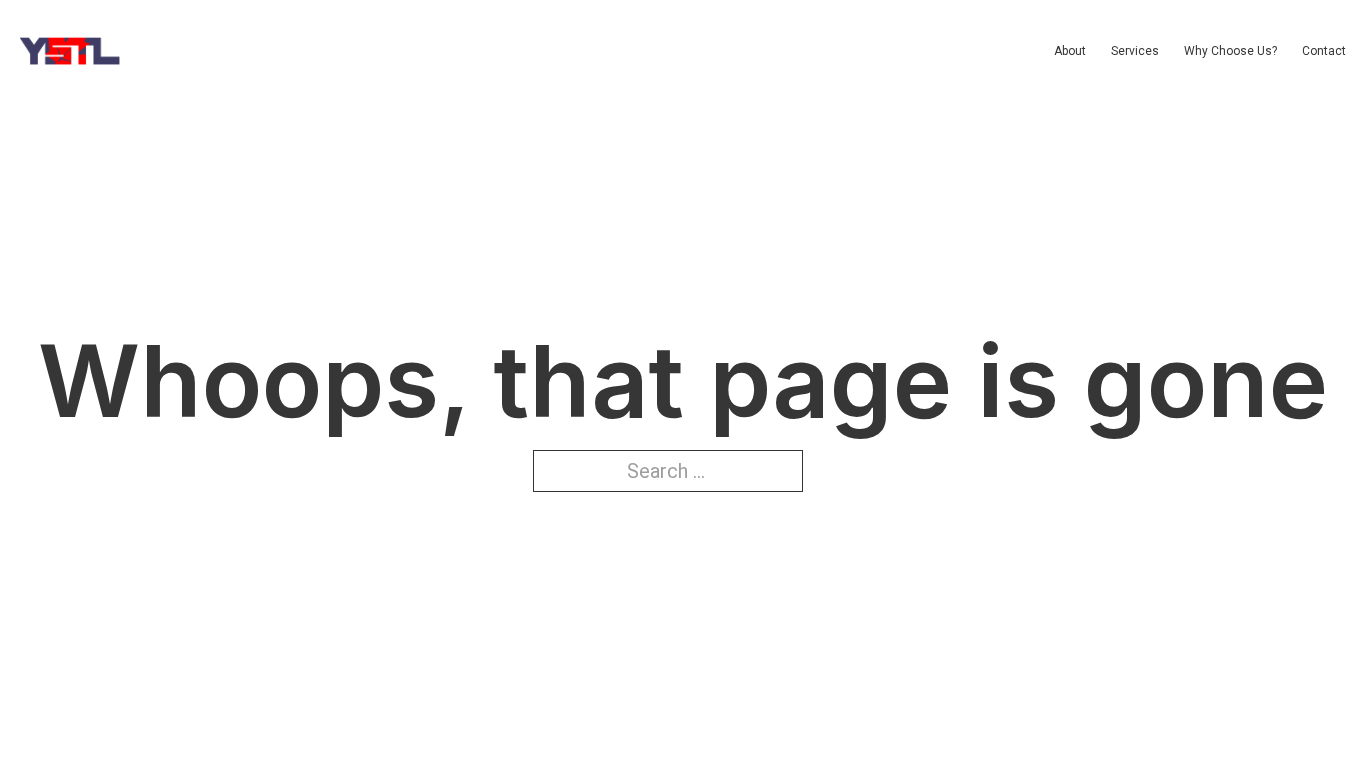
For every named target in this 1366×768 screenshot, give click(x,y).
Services (1135, 51)
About (1070, 51)
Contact (1324, 51)
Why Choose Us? (1230, 51)
